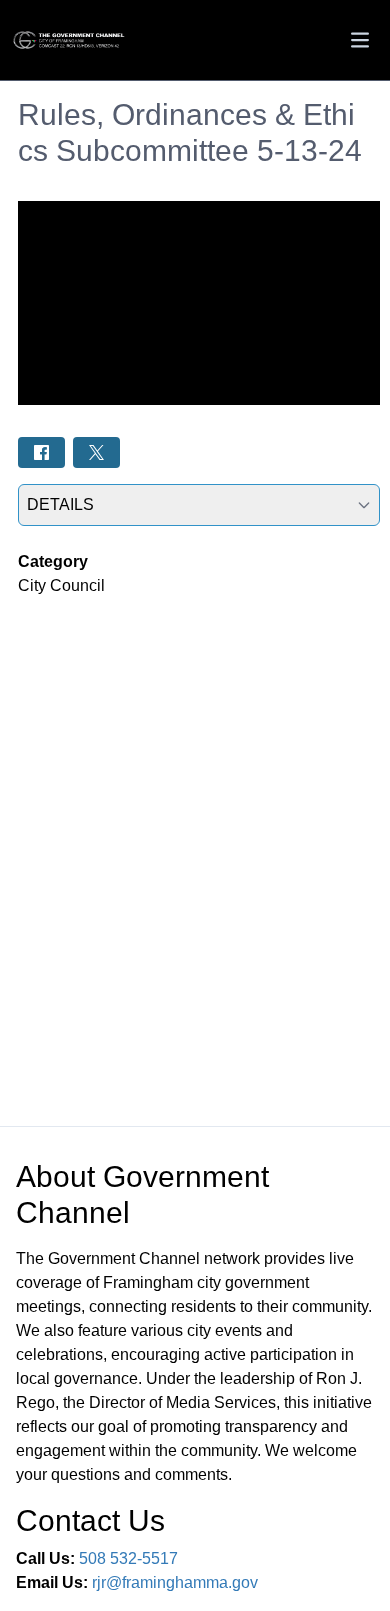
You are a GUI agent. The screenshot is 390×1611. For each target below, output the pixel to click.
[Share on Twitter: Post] (96, 452)
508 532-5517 (128, 1558)
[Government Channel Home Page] (70, 40)
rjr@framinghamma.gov (175, 1582)
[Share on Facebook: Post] (41, 452)
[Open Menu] (360, 40)
